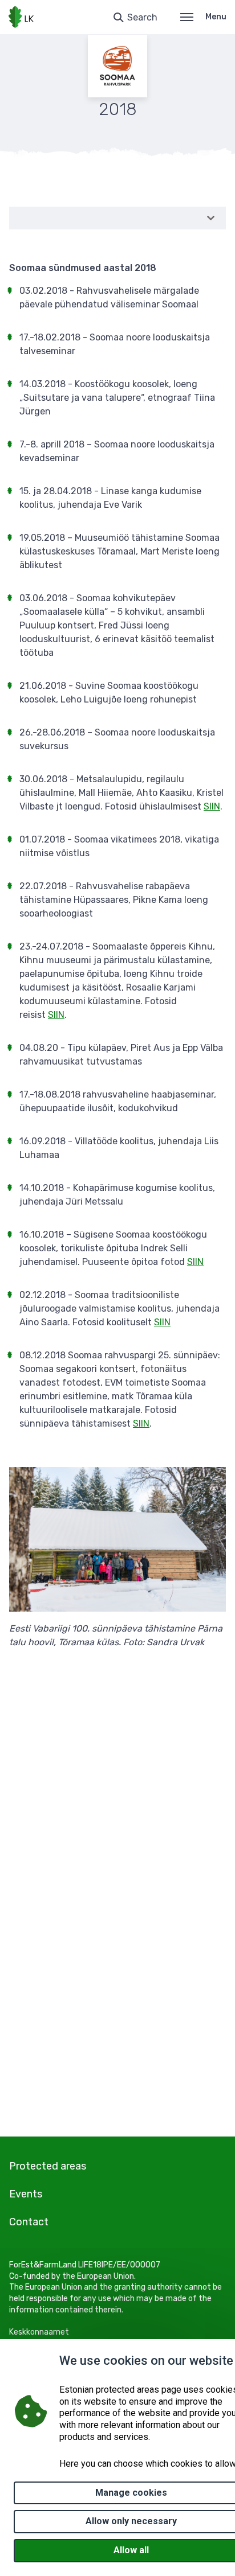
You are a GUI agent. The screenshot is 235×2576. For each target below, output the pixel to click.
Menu (216, 17)
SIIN (212, 806)
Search (142, 17)
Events (26, 2194)
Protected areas (48, 2166)
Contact (29, 2222)
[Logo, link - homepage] (21, 17)
